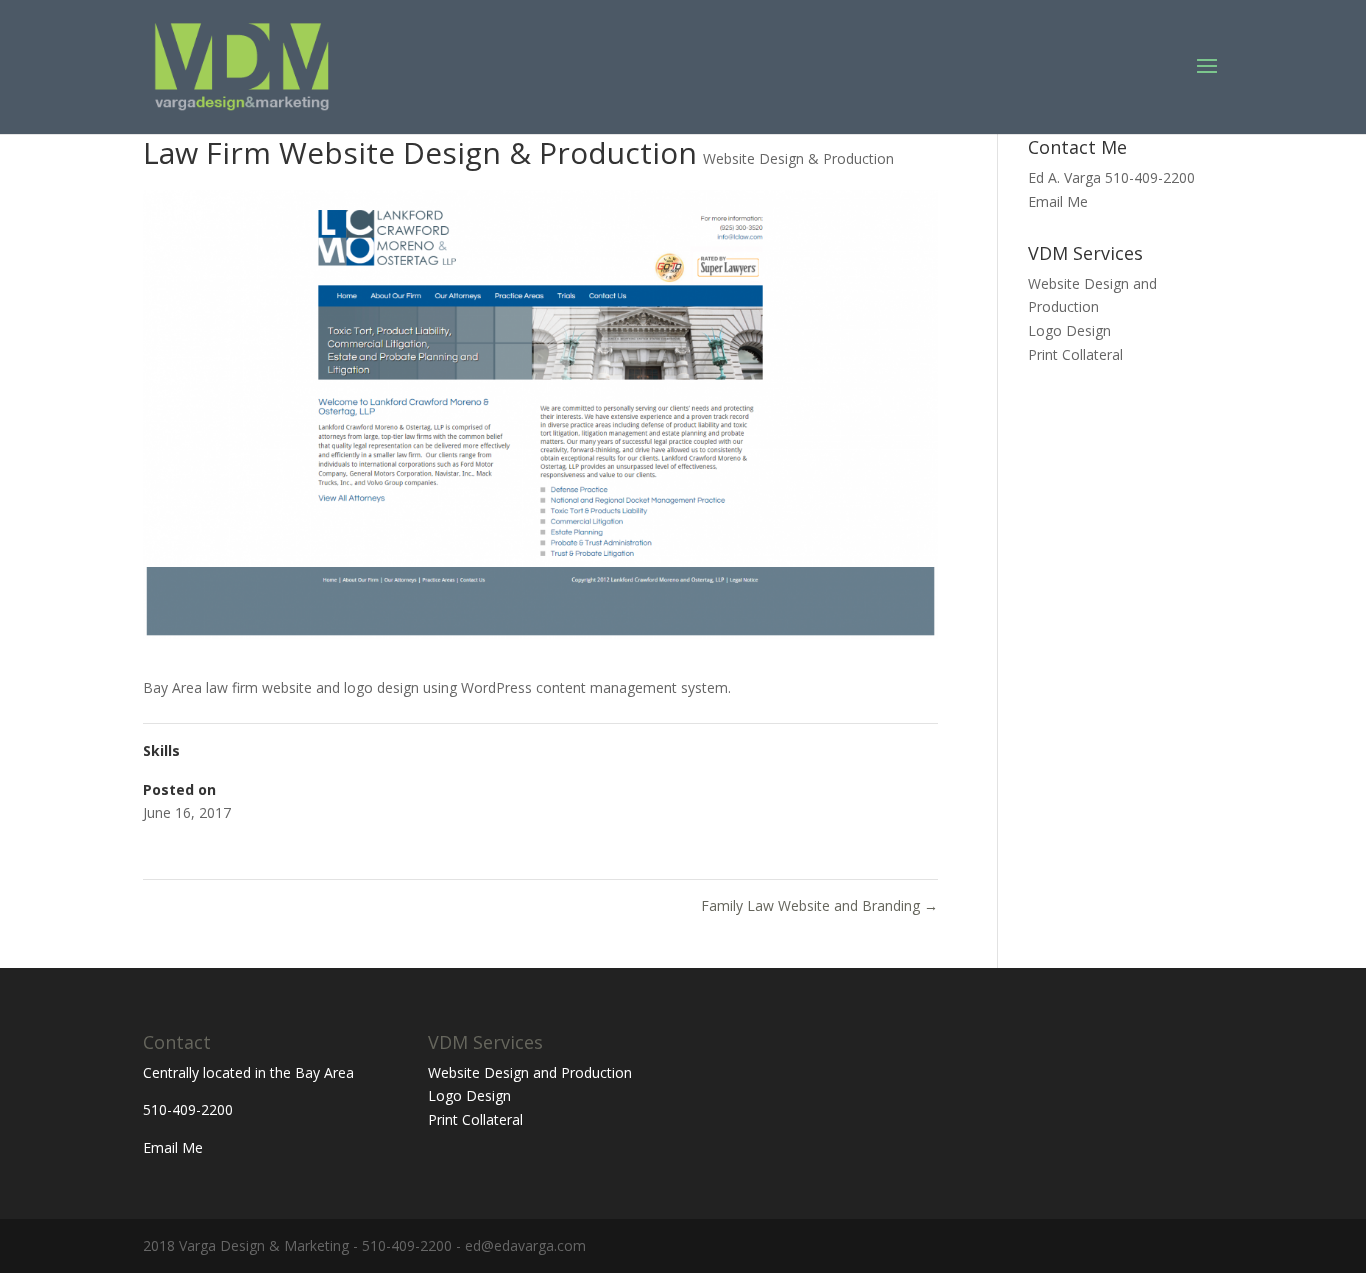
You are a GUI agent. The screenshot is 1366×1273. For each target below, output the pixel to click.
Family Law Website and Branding (819, 905)
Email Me (1058, 201)
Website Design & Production (798, 158)
